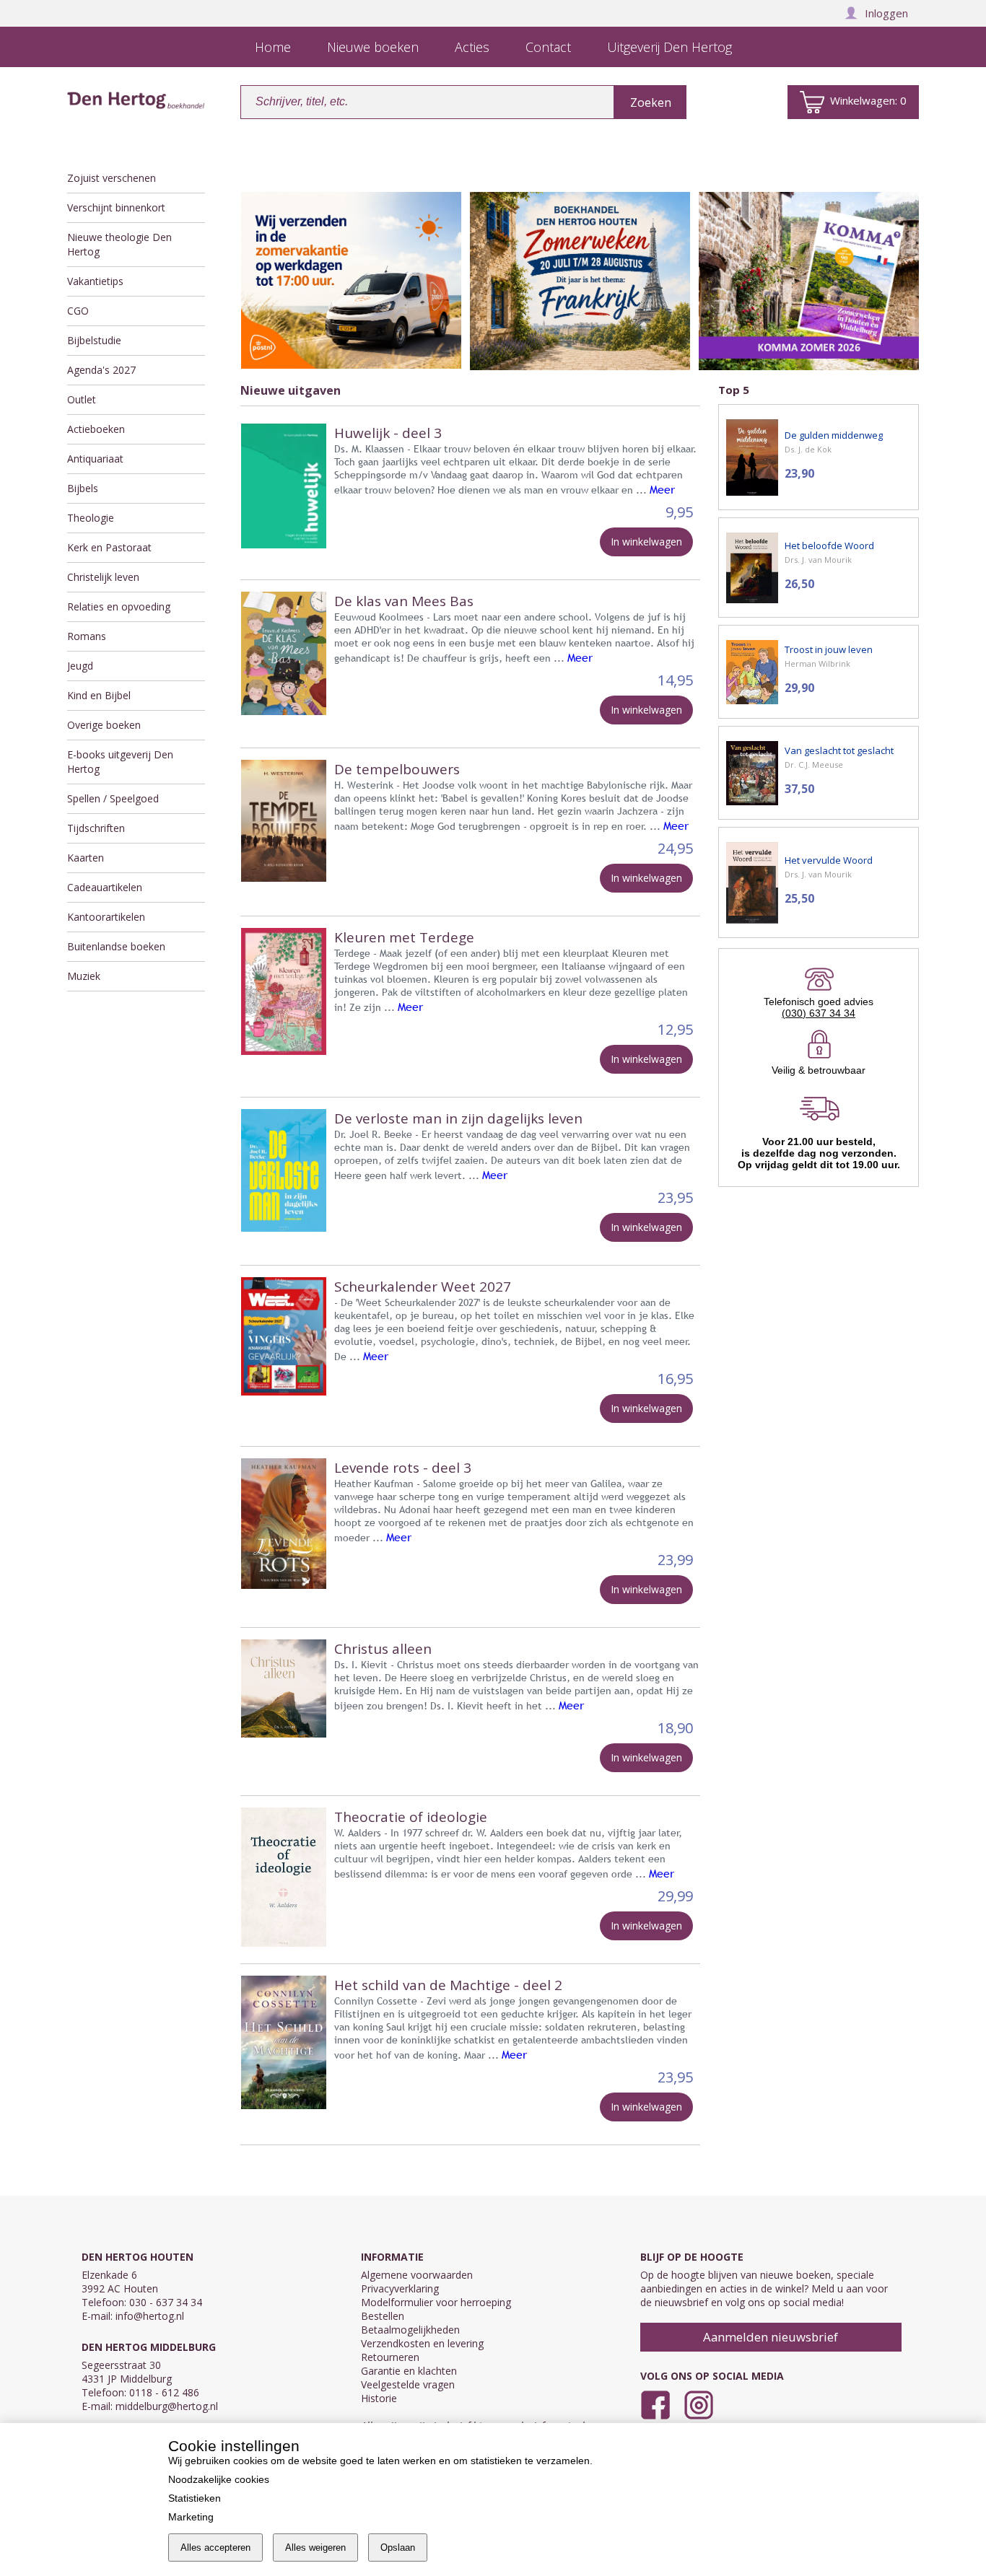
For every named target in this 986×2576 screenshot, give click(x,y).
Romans (87, 636)
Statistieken (195, 2498)
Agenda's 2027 (101, 370)
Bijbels (83, 488)
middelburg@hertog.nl (167, 2406)
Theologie (91, 518)
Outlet (82, 399)
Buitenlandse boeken (116, 946)
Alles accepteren (215, 2547)
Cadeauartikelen (105, 887)
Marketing (191, 2517)
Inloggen (886, 13)
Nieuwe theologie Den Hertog (119, 244)
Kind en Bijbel (99, 695)
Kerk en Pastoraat (109, 547)
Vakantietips (95, 281)
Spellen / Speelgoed (113, 798)
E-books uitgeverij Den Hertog (120, 762)
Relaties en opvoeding (119, 606)
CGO (78, 311)
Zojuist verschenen (112, 178)
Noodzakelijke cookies (219, 2479)
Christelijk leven (103, 577)
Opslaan (398, 2547)
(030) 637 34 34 (819, 1013)
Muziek (84, 976)
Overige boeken (104, 725)
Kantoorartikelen (106, 917)
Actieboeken (96, 429)
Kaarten (86, 858)
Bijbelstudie (94, 340)
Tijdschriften (96, 828)
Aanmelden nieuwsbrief (771, 2337)
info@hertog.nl (150, 2316)
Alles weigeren (315, 2547)
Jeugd (80, 666)
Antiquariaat (95, 459)
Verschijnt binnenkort (116, 207)
